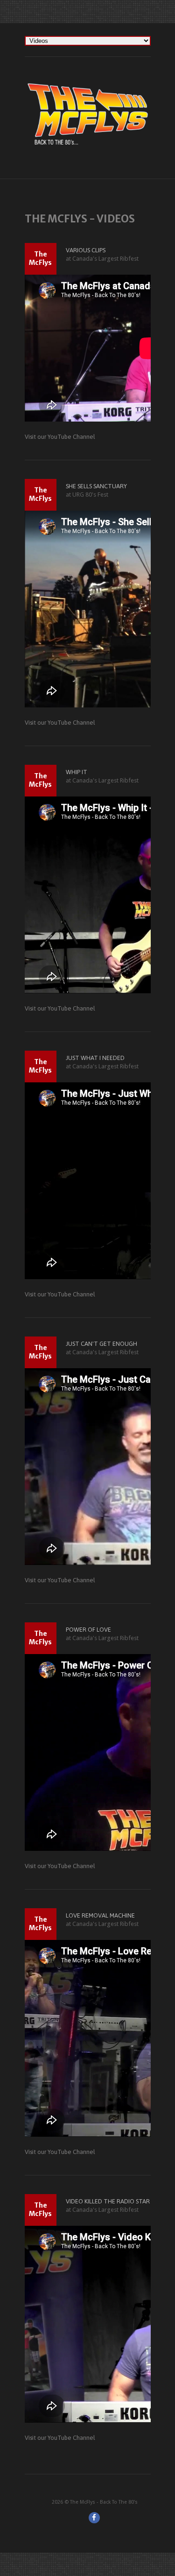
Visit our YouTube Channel (60, 437)
